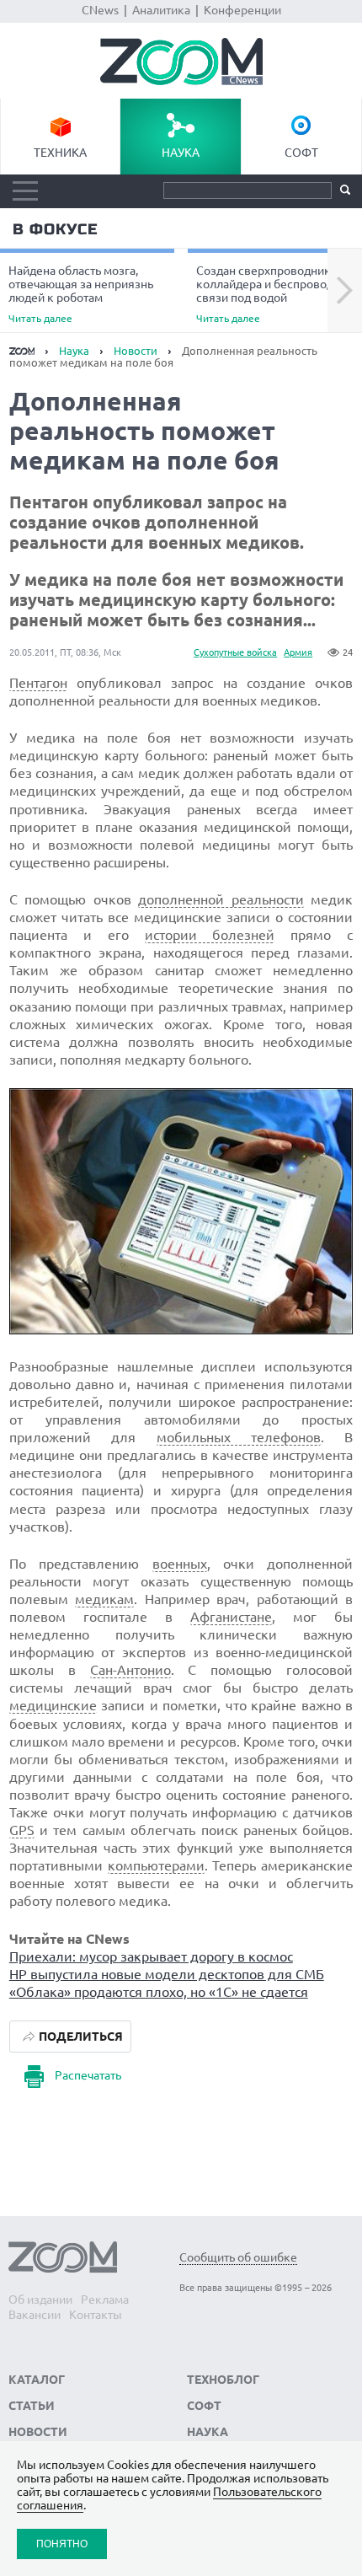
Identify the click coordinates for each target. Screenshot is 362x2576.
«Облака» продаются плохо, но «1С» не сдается (159, 1992)
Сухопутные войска (235, 652)
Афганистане (231, 1617)
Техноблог (223, 2380)
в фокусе (55, 229)
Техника (60, 153)
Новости (136, 351)
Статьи (32, 2406)
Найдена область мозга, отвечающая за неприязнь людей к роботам (81, 294)
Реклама (105, 2300)
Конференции (242, 10)
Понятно (62, 2544)
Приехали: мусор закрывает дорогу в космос (151, 1956)
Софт (301, 153)
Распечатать (88, 2075)
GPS (22, 1830)
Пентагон (38, 683)
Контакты (96, 2315)
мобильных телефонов (239, 1437)
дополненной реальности (221, 899)
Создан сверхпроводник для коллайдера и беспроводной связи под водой (275, 294)
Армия (298, 652)
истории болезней (210, 935)
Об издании (40, 2300)
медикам (104, 1599)
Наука (181, 153)
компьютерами (156, 1865)
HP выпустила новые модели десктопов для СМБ (167, 1974)
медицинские (53, 1705)
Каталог (37, 2380)
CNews (100, 10)
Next (345, 291)
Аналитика (161, 10)
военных (180, 1564)
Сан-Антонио (130, 1670)
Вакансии (35, 2315)
